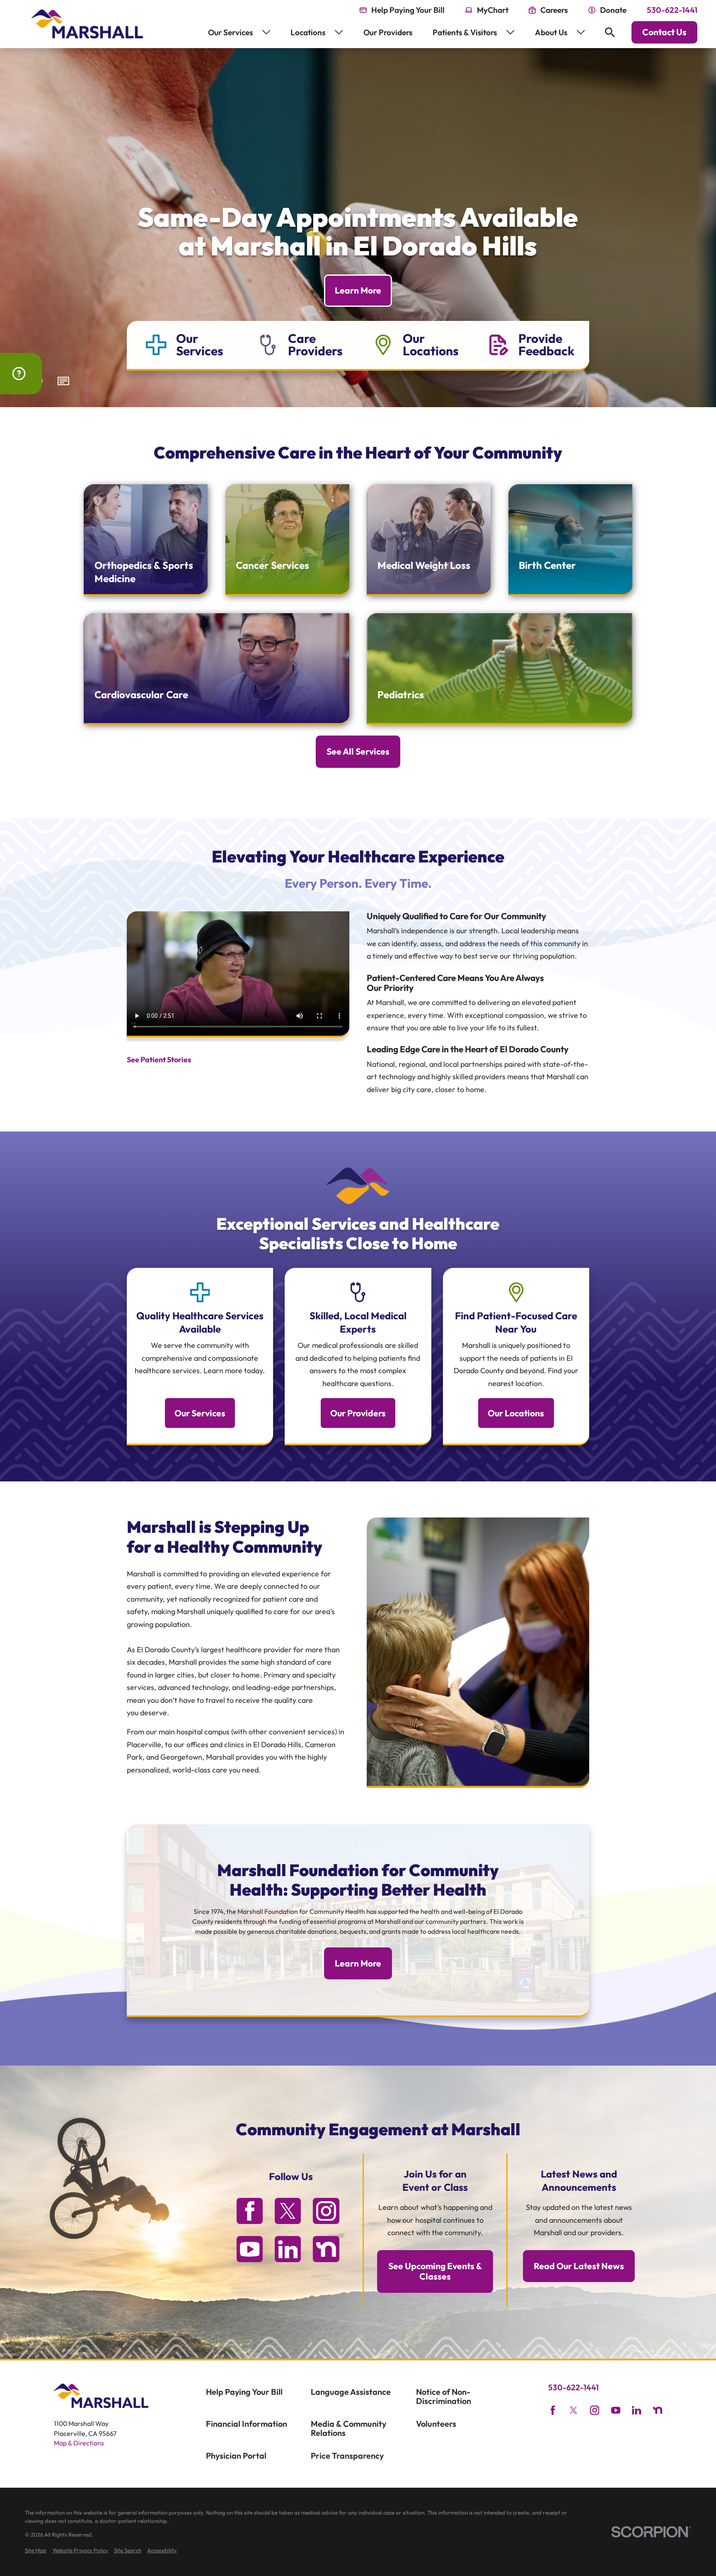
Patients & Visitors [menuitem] (465, 32)
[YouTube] (250, 2249)
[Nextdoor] (326, 2249)
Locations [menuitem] (308, 32)
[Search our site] (610, 32)
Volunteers (436, 2424)
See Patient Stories (159, 1060)
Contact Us (664, 32)
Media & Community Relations (348, 2428)
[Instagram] (326, 2211)
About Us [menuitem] (551, 32)
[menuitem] (36, 2551)
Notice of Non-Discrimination (444, 2396)
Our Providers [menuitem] (388, 32)
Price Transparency (347, 2456)
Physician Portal (236, 2456)
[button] (64, 382)
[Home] (87, 24)
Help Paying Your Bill (244, 2392)
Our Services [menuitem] (230, 32)
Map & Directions (79, 2443)
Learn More (358, 290)
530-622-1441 (672, 10)
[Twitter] (288, 2211)
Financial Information (247, 2424)
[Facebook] (250, 2211)
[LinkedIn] (288, 2249)
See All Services (358, 751)
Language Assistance (351, 2392)
